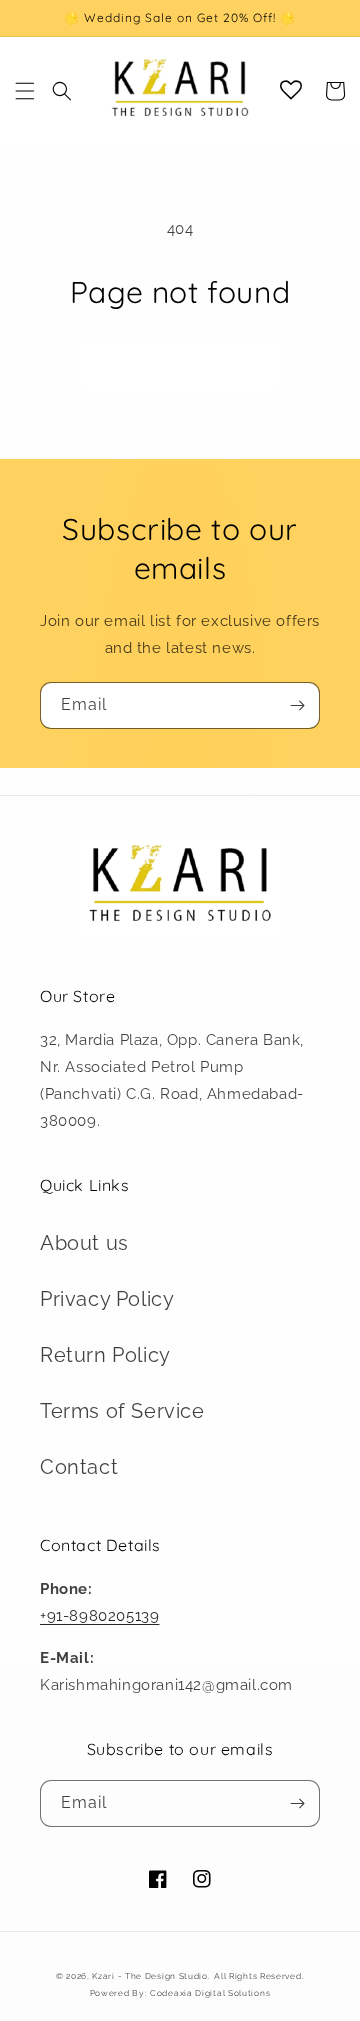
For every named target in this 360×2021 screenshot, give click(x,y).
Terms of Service (122, 1411)
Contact (79, 1467)
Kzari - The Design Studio (150, 1976)
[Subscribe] (297, 705)
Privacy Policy (107, 1299)
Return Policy (105, 1355)
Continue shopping (180, 365)
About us (84, 1243)
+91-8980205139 (99, 1616)
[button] (25, 91)
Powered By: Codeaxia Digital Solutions (180, 1993)
